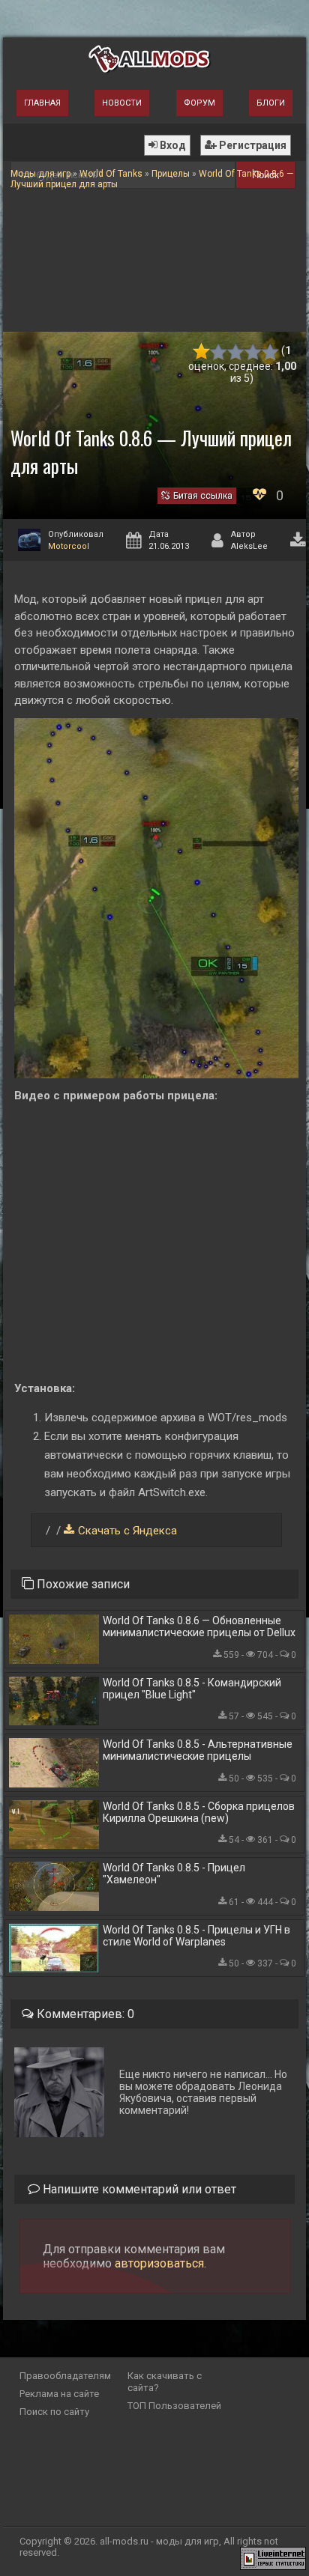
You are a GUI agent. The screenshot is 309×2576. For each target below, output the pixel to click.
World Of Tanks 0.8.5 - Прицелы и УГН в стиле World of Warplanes (196, 1936)
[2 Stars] (219, 352)
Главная (42, 103)
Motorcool (69, 546)
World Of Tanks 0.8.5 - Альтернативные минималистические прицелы (198, 1750)
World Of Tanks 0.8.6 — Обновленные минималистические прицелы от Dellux (199, 1626)
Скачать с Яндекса (127, 1531)
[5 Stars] (270, 352)
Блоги (271, 103)
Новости (122, 103)
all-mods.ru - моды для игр (159, 2541)
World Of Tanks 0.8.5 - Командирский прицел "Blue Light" (192, 1689)
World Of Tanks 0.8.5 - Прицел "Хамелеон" (174, 1874)
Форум (199, 103)
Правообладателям (65, 2376)
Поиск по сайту (54, 2412)
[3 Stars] (236, 352)
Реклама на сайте (59, 2394)
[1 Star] (201, 352)
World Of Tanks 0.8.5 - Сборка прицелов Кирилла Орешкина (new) (199, 1812)
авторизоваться (159, 2263)
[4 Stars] (253, 352)
